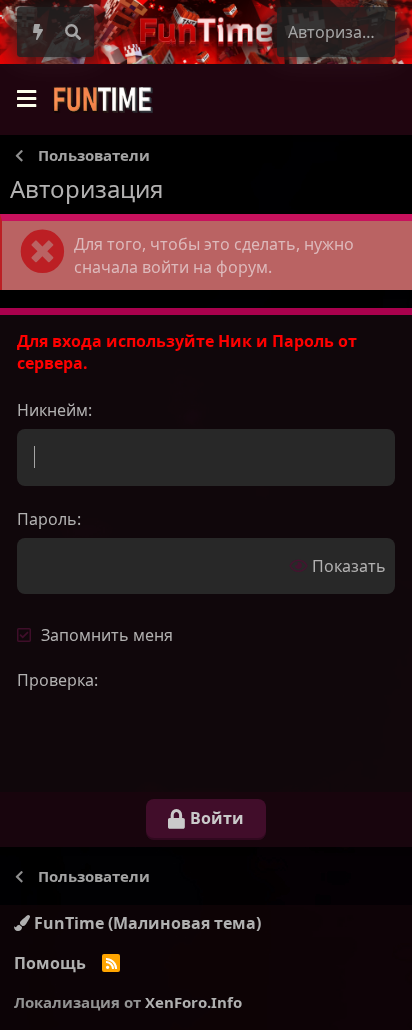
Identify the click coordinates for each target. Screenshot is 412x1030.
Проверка (55, 680)
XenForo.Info (193, 1002)
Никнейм (52, 410)
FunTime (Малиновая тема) (145, 923)
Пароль (47, 519)
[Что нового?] (38, 32)
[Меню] (26, 99)
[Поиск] (73, 32)
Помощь (50, 963)
